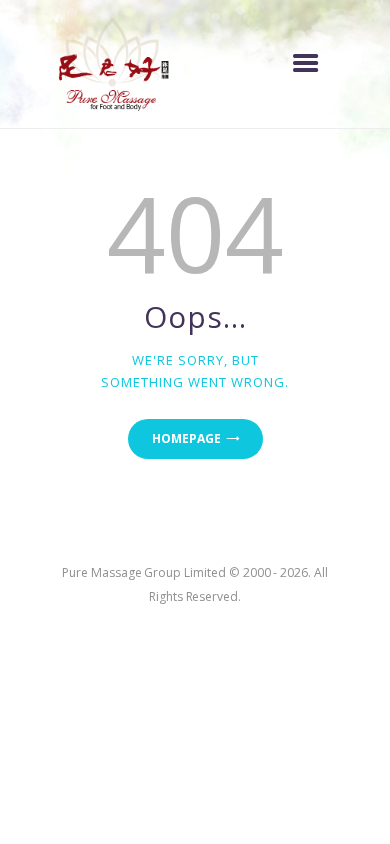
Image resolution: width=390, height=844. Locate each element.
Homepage (186, 438)
